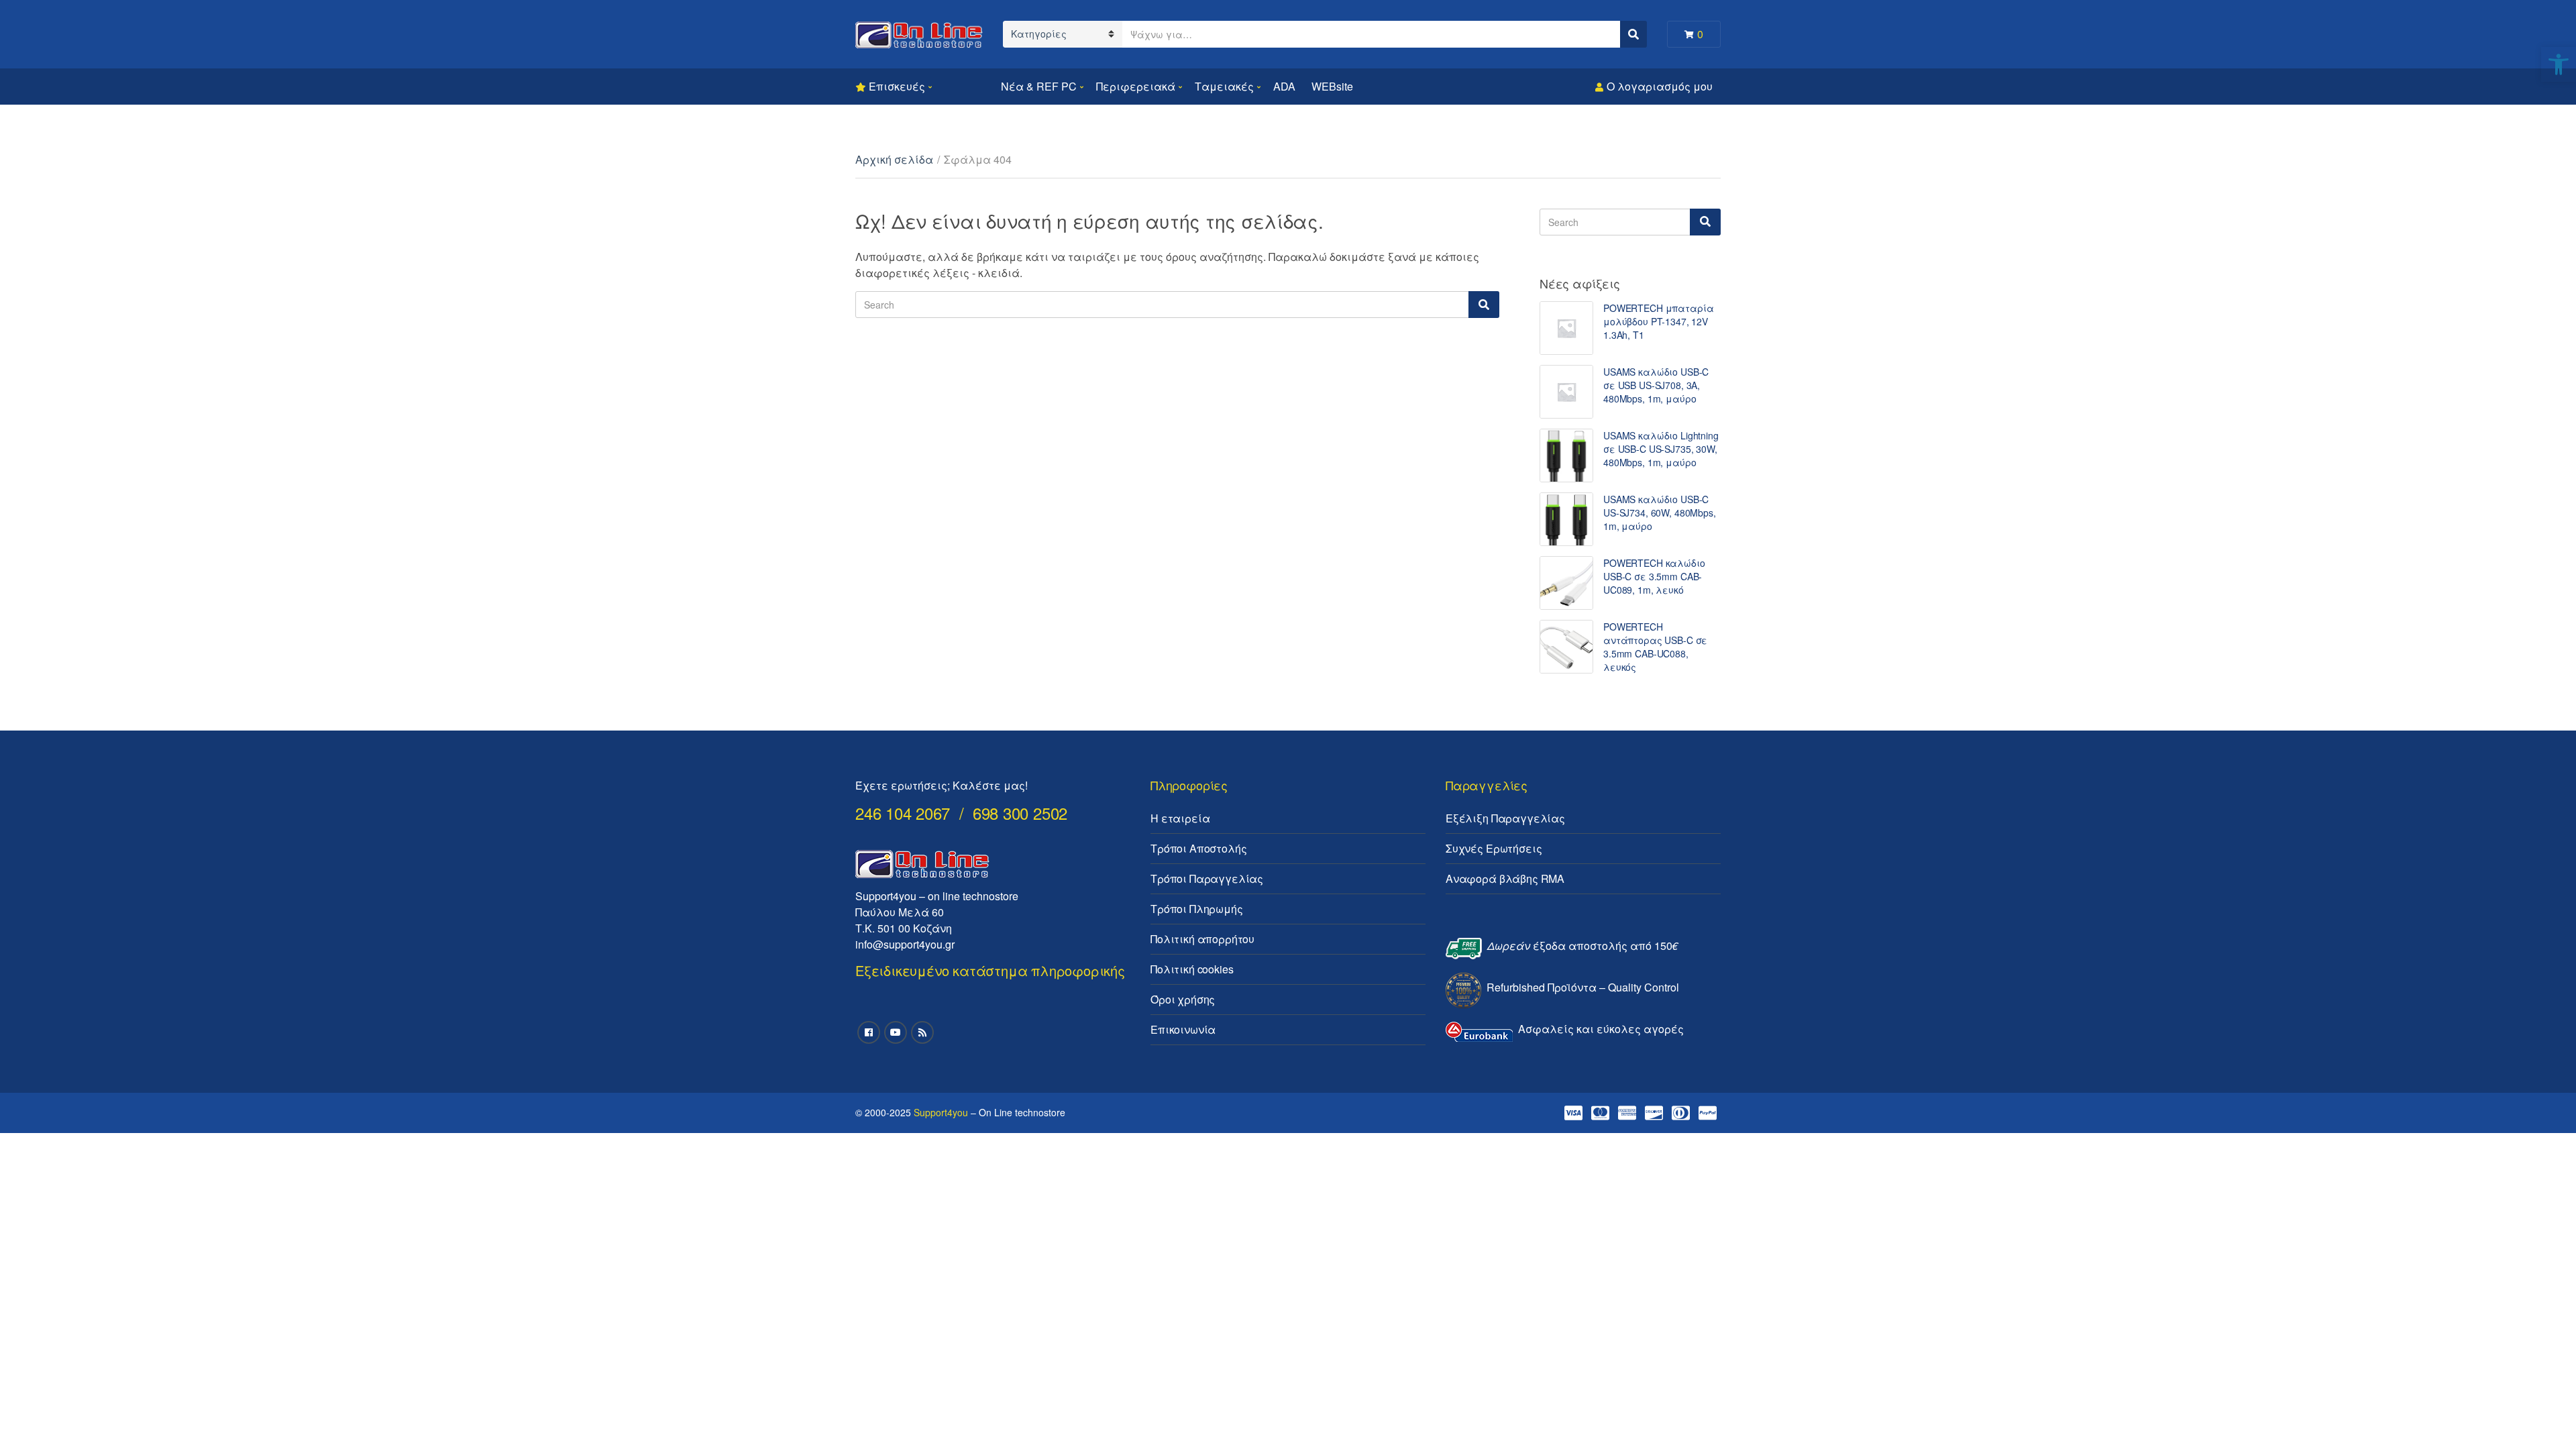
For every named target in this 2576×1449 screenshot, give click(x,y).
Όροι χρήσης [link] (1183, 999)
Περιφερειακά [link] (1136, 86)
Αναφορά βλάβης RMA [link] (1505, 878)
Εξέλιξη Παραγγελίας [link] (1505, 818)
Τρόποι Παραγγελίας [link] (1207, 878)
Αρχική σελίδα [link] (894, 159)
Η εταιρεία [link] (1180, 818)
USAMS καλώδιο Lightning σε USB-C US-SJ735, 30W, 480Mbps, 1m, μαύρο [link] (1661, 449)
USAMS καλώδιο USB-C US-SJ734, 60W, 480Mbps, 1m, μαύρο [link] (1660, 513)
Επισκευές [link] (897, 86)
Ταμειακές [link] (1224, 86)
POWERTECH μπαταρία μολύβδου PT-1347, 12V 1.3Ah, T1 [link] (1658, 321)
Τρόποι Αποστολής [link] (1198, 848)
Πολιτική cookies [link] (1192, 969)
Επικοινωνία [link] (1183, 1029)
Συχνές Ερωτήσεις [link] (1494, 848)
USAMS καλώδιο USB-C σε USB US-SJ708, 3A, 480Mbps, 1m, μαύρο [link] (1656, 385)
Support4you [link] (941, 1112)
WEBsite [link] (1332, 86)
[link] (2559, 64)
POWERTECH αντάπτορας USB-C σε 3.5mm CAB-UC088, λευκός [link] (1655, 647)
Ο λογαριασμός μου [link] (1660, 86)
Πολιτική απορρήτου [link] (1202, 939)
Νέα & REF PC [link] (1039, 86)
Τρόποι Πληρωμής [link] (1197, 909)
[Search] (1484, 305)
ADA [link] (1284, 86)
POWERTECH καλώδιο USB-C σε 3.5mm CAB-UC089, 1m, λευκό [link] (1654, 576)
